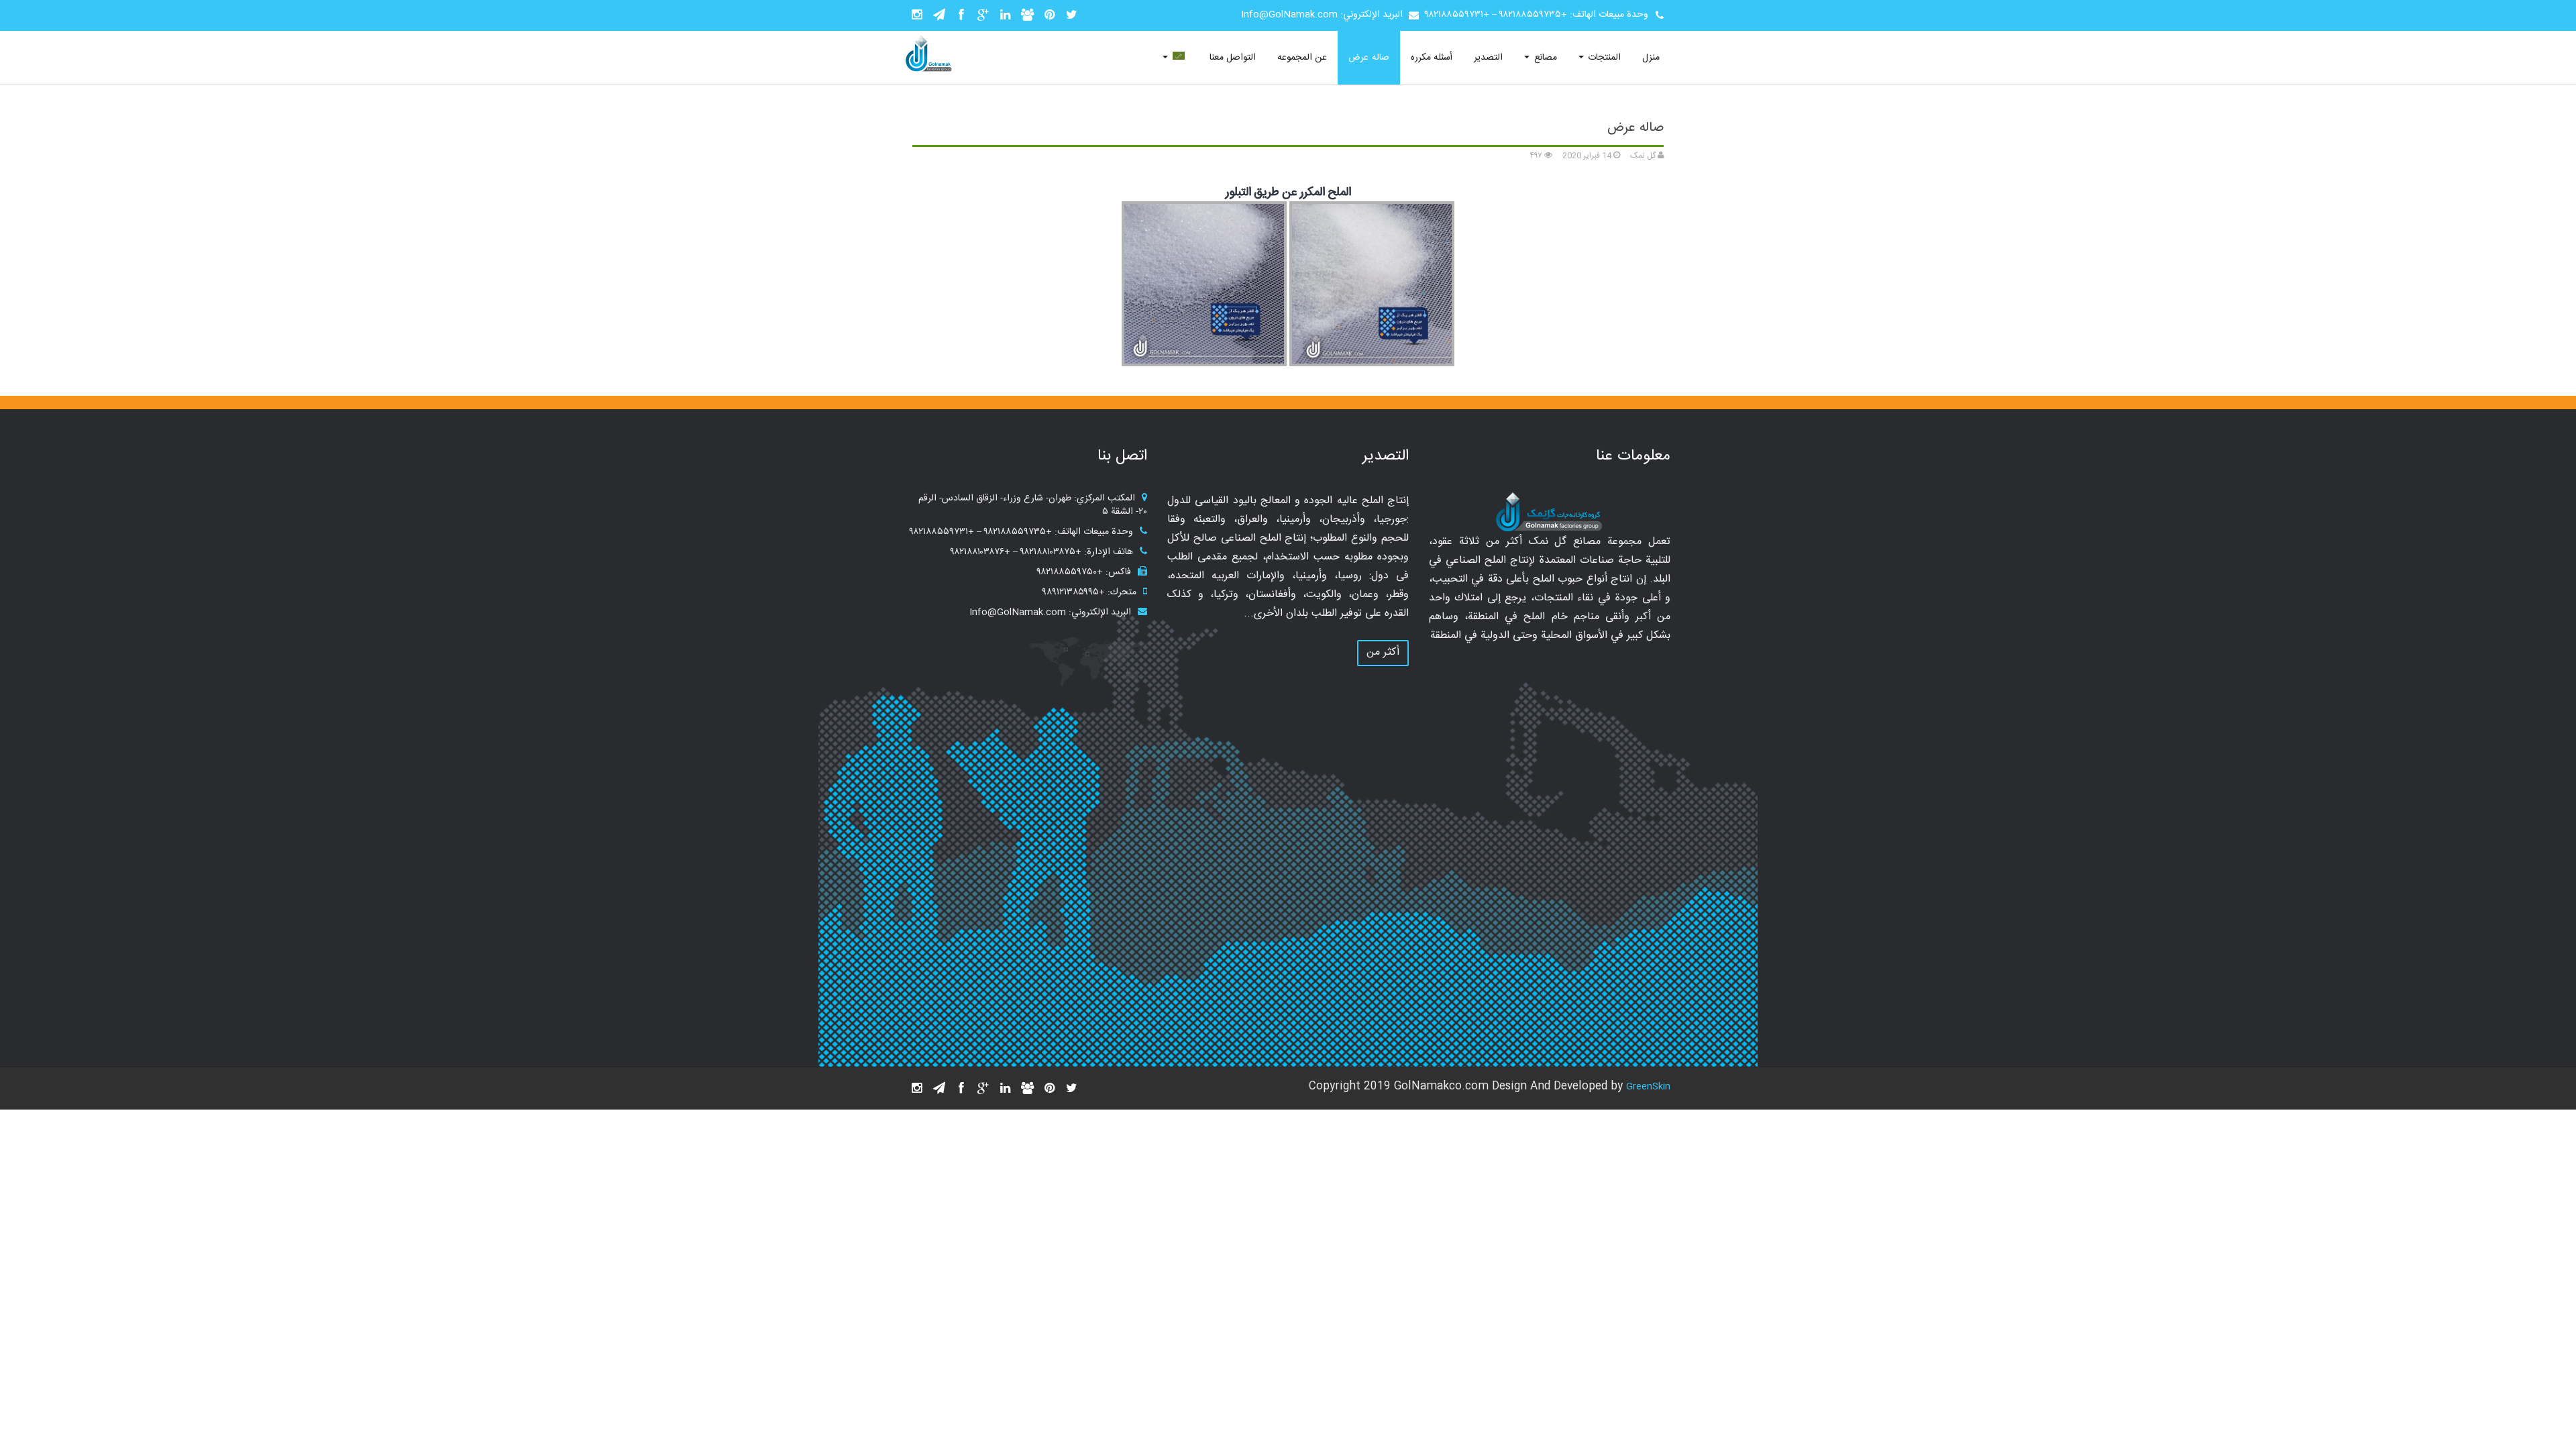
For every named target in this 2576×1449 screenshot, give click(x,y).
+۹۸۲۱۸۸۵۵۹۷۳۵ (1533, 15)
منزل (1651, 58)
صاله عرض (1368, 58)
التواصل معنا (1233, 58)
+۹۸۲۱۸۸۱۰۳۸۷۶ (980, 552)
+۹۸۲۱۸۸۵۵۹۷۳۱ (1457, 15)
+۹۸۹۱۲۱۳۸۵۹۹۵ (1074, 592)
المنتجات (1603, 58)
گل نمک (1644, 156)
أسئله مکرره (1432, 58)
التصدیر (1488, 58)
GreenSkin (1648, 1087)
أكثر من (1383, 652)
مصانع (1544, 58)
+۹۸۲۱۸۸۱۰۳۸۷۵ (1051, 552)
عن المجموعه (1302, 58)
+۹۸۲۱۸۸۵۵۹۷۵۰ (1070, 572)
